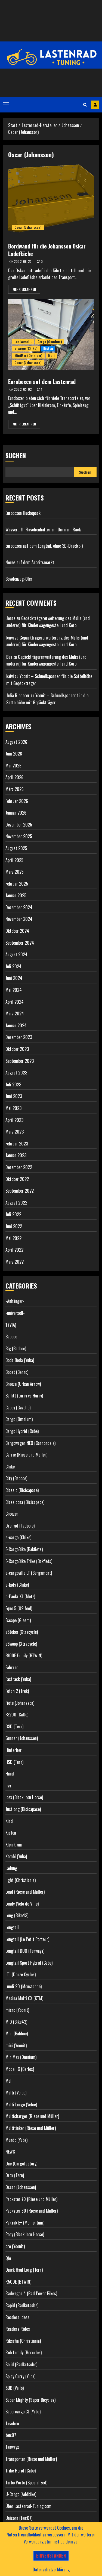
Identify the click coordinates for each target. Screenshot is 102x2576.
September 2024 (20, 943)
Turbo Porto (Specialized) (26, 2483)
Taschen (12, 2423)
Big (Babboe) (16, 1348)
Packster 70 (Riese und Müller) (31, 2199)
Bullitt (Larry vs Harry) (24, 1396)
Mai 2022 (13, 1238)
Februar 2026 (17, 801)
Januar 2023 (16, 1155)
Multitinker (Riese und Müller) (31, 2128)
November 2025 (19, 836)
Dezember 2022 (19, 1167)
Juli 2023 (13, 1084)
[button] (6, 105)
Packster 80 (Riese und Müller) (32, 2211)
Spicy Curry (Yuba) (20, 2376)
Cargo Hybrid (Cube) (22, 1431)
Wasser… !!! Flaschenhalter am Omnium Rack (43, 530)
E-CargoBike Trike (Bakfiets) (29, 1561)
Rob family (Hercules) (24, 2352)
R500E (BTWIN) (18, 2282)
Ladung (11, 1868)
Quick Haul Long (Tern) (24, 2270)
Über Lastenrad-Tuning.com (28, 2506)
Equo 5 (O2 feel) (19, 1608)
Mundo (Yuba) (16, 2140)
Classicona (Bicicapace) (25, 1502)
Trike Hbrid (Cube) (21, 2471)
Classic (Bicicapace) (22, 1490)
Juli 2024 (13, 966)
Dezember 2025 (19, 825)
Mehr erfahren (24, 289)
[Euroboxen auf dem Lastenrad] (51, 334)
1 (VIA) (11, 1325)
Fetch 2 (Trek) (17, 1691)
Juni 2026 (14, 754)
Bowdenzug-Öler (19, 579)
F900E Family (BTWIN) (24, 1655)
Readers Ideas (17, 2317)
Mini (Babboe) (17, 2033)
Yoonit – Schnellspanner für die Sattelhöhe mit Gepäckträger (47, 699)
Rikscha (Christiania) (23, 2341)
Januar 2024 (16, 1025)
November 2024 (19, 919)
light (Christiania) (21, 1880)
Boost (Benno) (17, 1372)
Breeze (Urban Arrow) (23, 1384)
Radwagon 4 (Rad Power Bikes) (31, 2293)
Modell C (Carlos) (20, 2069)
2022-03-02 (23, 389)
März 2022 (15, 1262)
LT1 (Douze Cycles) (21, 1974)
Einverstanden (51, 2556)
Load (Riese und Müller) (25, 1892)
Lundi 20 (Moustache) (24, 1986)
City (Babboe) (16, 1478)
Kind (9, 1821)
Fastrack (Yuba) (18, 1679)
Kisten (48, 348)
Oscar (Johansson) (28, 227)
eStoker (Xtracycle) (22, 1632)
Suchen (16, 455)
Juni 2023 (14, 1096)
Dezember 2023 (19, 1037)
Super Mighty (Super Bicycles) (30, 2400)
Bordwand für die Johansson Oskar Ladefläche (47, 250)
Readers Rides (18, 2329)
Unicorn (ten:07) (19, 2518)
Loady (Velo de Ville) (22, 1904)
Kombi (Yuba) (16, 1856)
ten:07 (11, 2435)
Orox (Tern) (15, 2175)
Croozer (12, 1514)
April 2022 (14, 1250)
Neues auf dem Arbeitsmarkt (30, 562)
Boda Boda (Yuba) (20, 1360)
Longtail (12, 1927)
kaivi (10, 638)
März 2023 (15, 1132)
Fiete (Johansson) (20, 1703)
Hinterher (14, 1750)
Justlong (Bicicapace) (23, 1809)
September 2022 (20, 1191)
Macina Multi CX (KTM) (24, 1998)
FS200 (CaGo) (17, 1715)
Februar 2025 (17, 884)
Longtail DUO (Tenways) (25, 1951)
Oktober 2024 (17, 931)
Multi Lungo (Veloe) (21, 2104)
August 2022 (16, 1203)
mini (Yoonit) (16, 2045)
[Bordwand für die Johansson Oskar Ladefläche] (51, 199)
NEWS (10, 2152)
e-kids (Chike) (17, 1585)
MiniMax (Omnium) (28, 355)
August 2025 (16, 848)
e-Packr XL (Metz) (20, 1596)
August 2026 (16, 742)
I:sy (8, 1786)
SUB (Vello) (15, 2388)
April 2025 (14, 860)
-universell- (23, 342)
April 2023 (14, 1120)
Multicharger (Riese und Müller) (32, 2116)
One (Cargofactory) (21, 2164)
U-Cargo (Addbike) (21, 2494)
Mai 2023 (13, 1108)
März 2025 (15, 872)
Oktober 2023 (17, 1049)
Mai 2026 (13, 766)
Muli (51, 355)
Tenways (12, 2447)
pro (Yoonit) (15, 2246)
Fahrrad (12, 1667)
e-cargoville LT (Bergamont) (29, 1573)
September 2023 (20, 1061)
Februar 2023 (17, 1144)
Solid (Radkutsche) (21, 2364)
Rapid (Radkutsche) (22, 2305)
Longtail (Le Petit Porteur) (27, 1939)
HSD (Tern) (14, 1762)
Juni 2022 (14, 1226)
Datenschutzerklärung (51, 2569)
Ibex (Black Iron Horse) (24, 1797)
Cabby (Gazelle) (18, 1408)
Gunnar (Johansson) (22, 1738)
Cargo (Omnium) (50, 342)
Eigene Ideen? (95, 105)
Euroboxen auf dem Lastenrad (42, 382)
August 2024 (16, 954)
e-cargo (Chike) (26, 348)
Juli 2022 (13, 1214)
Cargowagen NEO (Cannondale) (30, 1443)
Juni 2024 (14, 978)
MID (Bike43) (16, 2022)
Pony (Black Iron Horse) (25, 2234)
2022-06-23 (23, 262)
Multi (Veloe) (16, 2093)
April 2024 (15, 1002)
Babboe (11, 1337)
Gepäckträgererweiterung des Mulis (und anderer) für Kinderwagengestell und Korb (48, 622)
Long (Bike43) (17, 1915)
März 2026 (15, 789)
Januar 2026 (16, 813)
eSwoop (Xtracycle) (21, 1644)
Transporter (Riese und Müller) (31, 2459)
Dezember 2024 (19, 907)
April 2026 (14, 777)
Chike (10, 1467)
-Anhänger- (15, 1301)
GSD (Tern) (14, 1726)
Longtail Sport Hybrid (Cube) (29, 1963)
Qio (8, 2258)
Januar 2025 (16, 895)
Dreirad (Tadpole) (20, 1526)
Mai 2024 (14, 990)
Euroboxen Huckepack (23, 513)
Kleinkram (14, 1845)
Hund (10, 1774)
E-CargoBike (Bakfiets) (24, 1549)
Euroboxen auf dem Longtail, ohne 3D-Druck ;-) (44, 546)
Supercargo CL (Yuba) (23, 2412)
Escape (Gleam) (18, 1620)
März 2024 (15, 1013)
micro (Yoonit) (17, 2010)
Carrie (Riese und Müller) (26, 1455)
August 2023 (16, 1073)
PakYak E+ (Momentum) (25, 2223)
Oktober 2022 (17, 1179)
